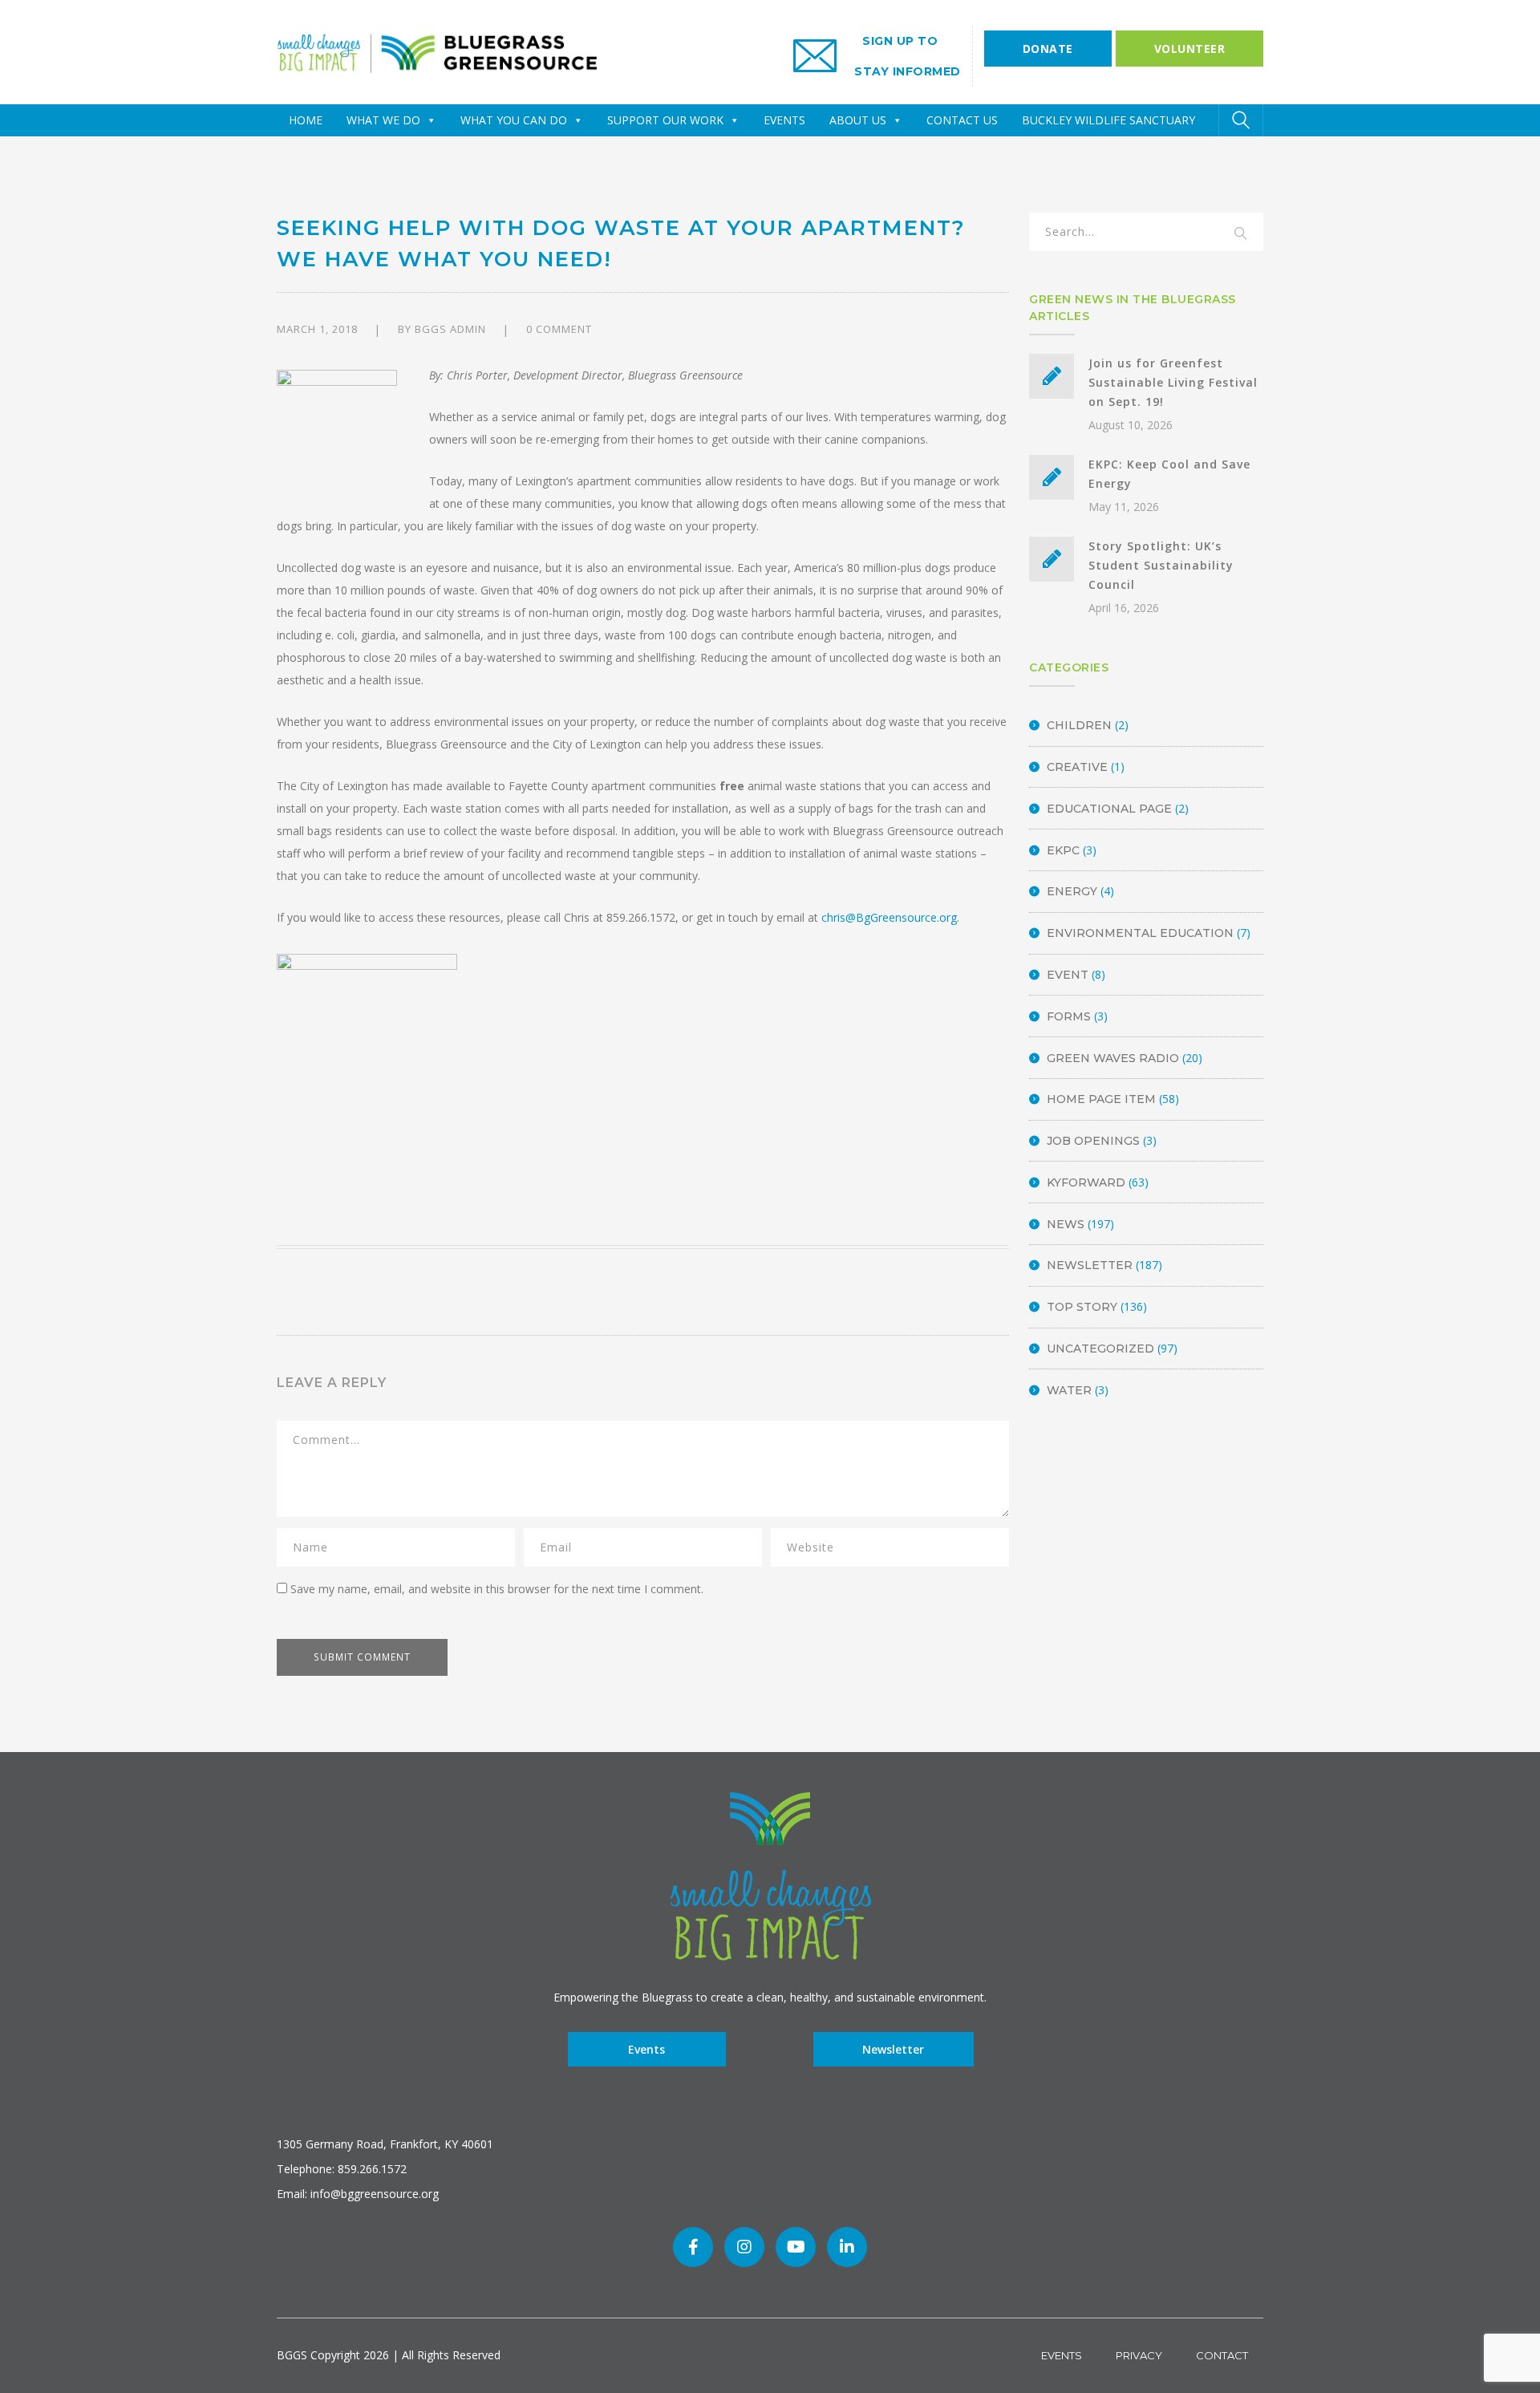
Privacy (1139, 2355)
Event (1068, 975)
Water (1069, 1390)
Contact (1222, 2355)
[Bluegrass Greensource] (437, 51)
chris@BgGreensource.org (889, 917)
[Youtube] (796, 2247)
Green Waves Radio (1113, 1058)
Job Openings (1093, 1141)
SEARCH (1241, 234)
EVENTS (784, 120)
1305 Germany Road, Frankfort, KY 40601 (385, 2144)
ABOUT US (858, 120)
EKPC (1063, 850)
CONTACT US (962, 120)
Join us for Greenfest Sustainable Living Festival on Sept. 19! (1173, 382)
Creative (1077, 767)
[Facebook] (693, 2247)
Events (646, 2049)
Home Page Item (1101, 1099)
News (1066, 1224)
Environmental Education (1140, 933)
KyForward (1086, 1182)
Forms (1069, 1016)
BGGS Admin (450, 329)
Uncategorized (1100, 1349)
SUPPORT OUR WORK (665, 120)
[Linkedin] (847, 2247)
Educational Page (1109, 809)
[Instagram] (744, 2247)
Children (1079, 725)
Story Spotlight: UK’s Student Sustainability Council (1161, 565)
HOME (306, 120)
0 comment (559, 329)
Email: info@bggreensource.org (358, 2194)
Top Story (1082, 1307)
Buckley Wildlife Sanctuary (1108, 120)
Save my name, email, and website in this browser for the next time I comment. (497, 1589)
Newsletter (1090, 1265)
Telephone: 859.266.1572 (342, 2169)
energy (1072, 891)
